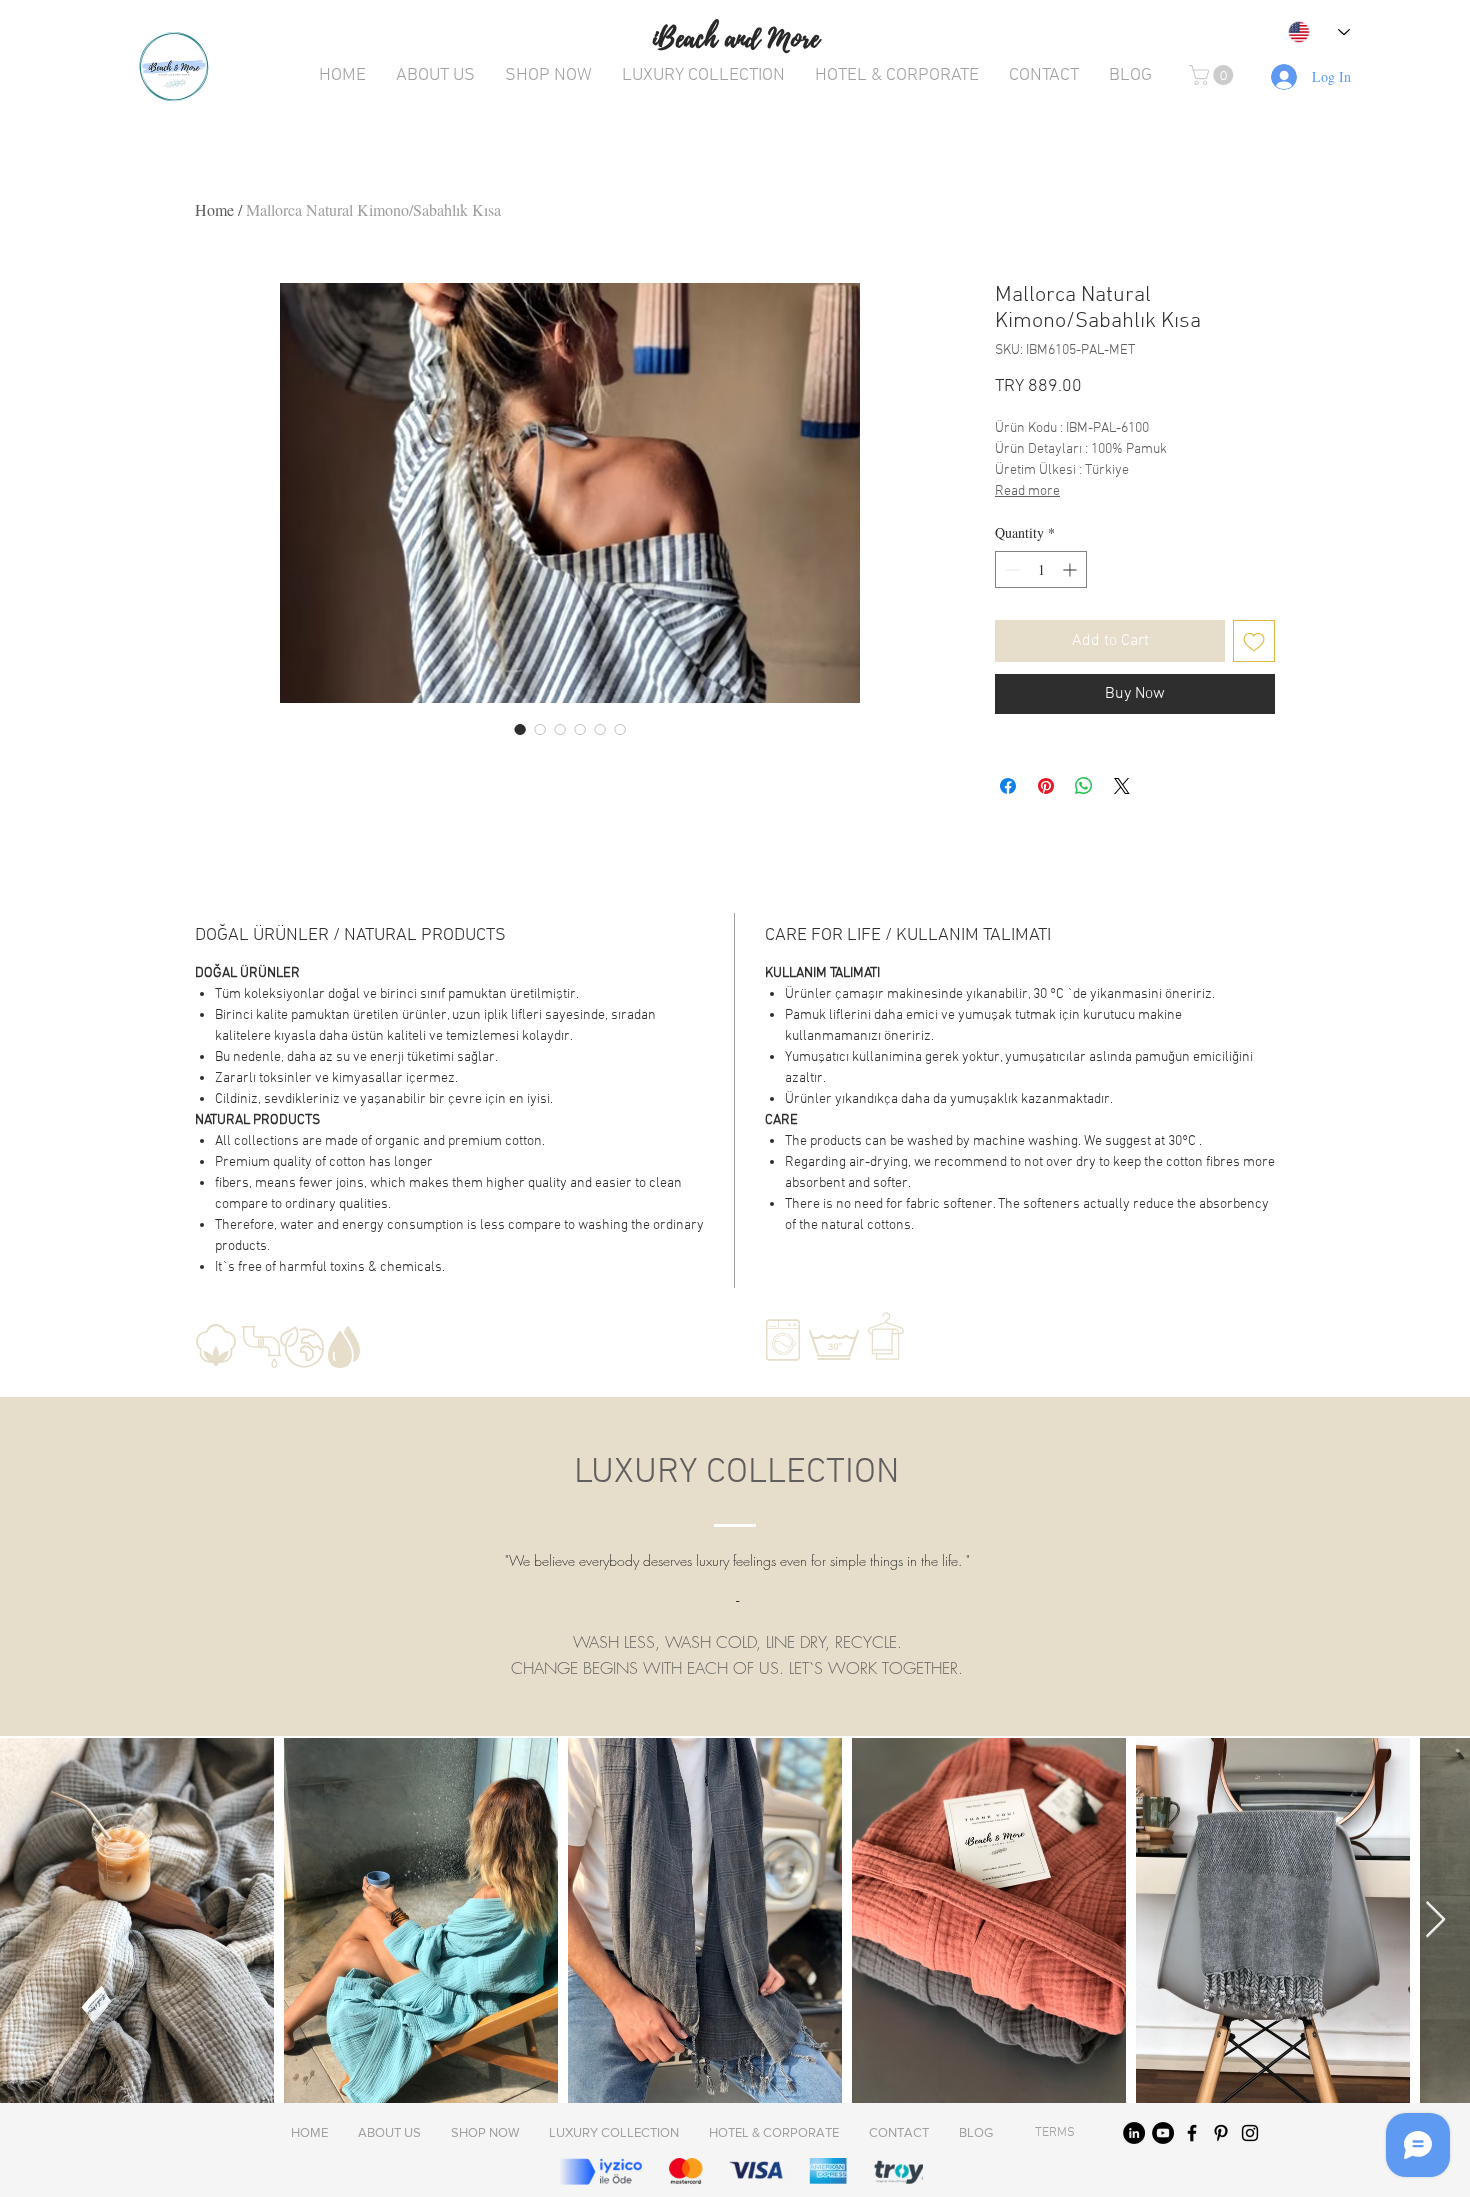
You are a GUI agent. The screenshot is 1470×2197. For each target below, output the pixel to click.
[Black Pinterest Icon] (1221, 2133)
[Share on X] (1122, 786)
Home (214, 209)
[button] (1213, 75)
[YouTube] (1163, 2133)
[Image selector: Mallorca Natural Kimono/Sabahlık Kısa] (520, 729)
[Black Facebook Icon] (1192, 2133)
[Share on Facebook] (1008, 786)
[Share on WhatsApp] (1084, 786)
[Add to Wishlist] (1254, 641)
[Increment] (1071, 569)
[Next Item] (1435, 1920)
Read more (1027, 491)
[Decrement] (1010, 569)
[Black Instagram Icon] (1250, 2133)
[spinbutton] (1041, 569)
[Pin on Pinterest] (1046, 786)
